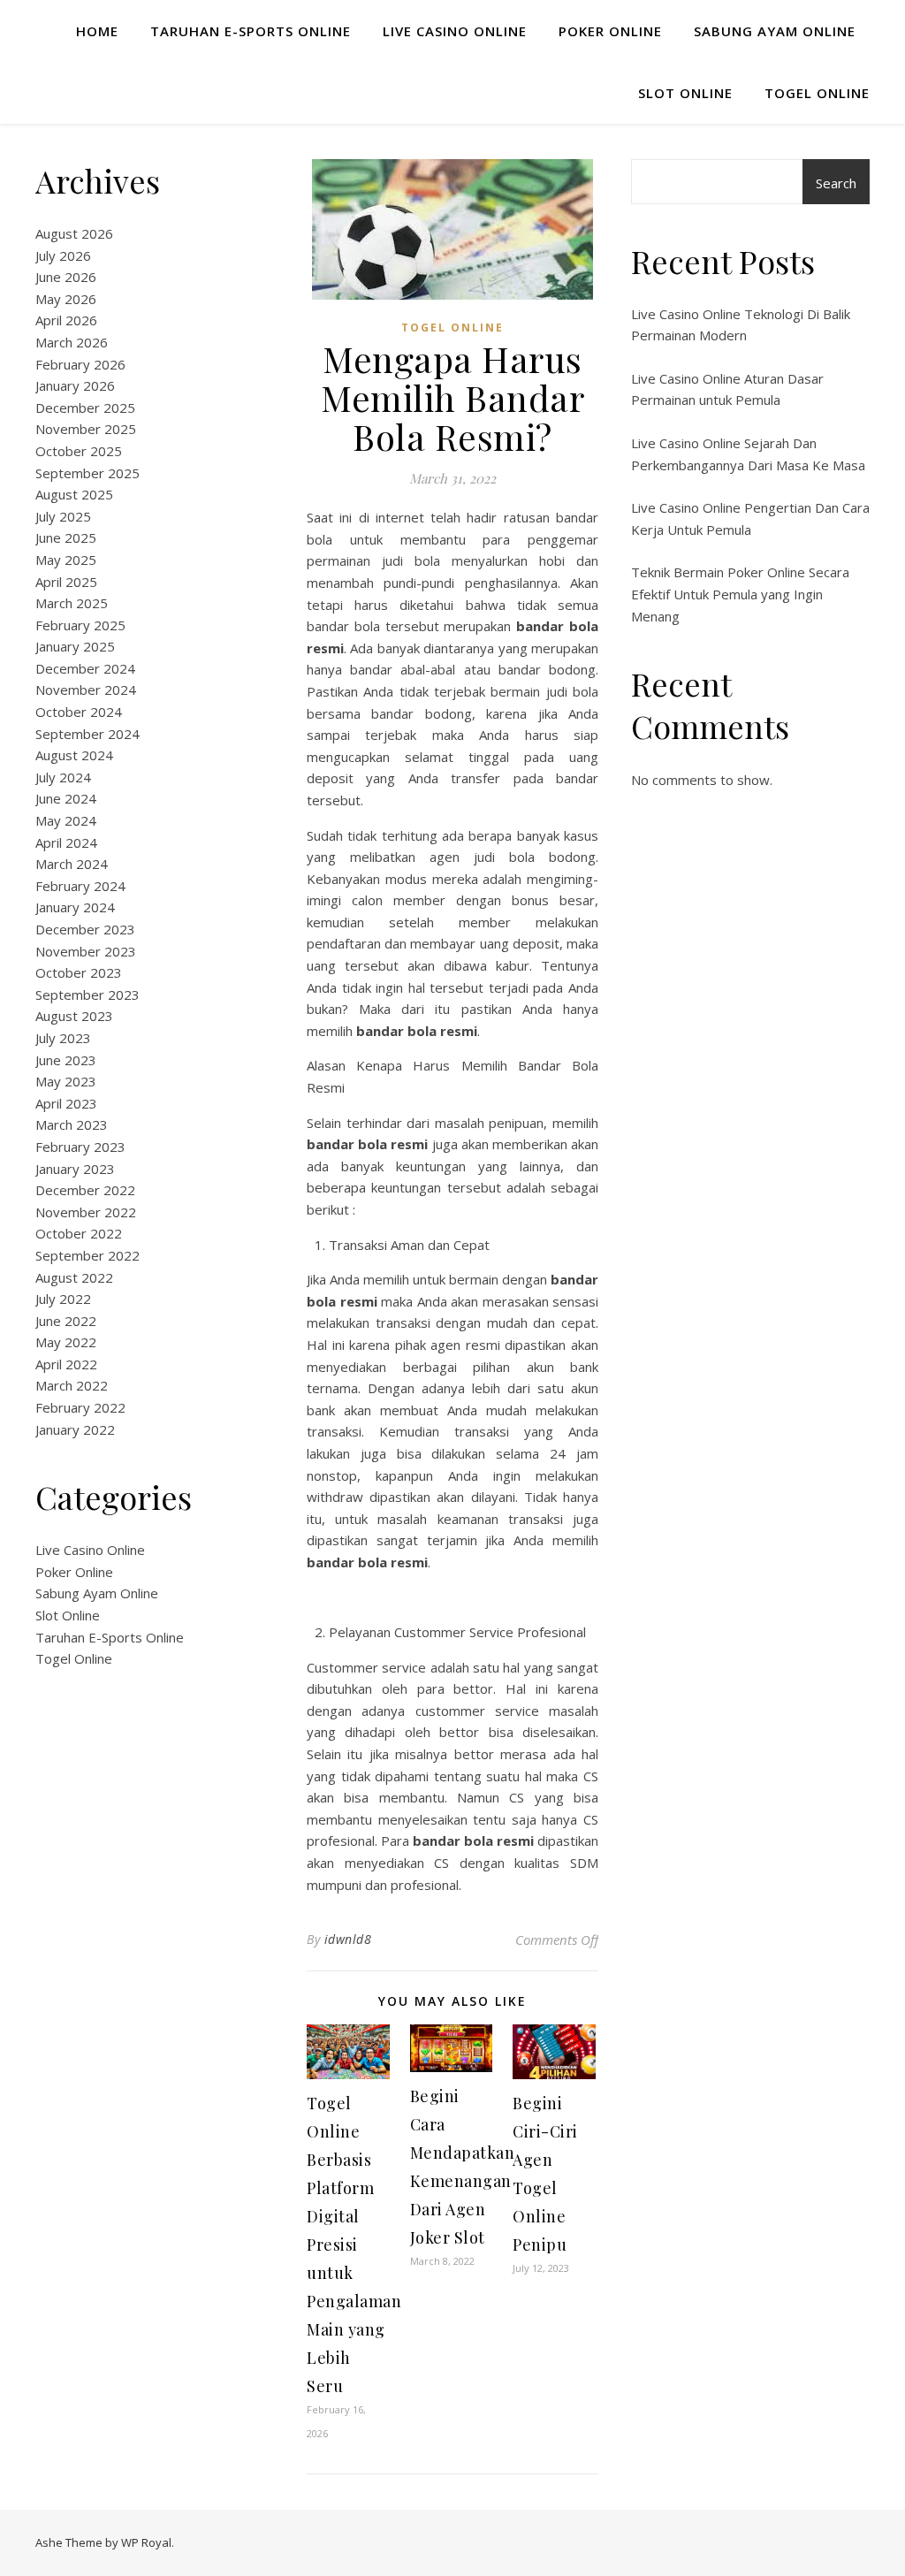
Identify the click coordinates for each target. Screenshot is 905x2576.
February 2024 (80, 886)
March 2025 (72, 603)
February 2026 (80, 364)
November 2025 (86, 429)
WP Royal (146, 2542)
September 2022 (87, 1255)
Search (836, 183)
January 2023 (75, 1169)
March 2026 (72, 342)
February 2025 (80, 625)
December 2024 (85, 668)
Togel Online (817, 93)
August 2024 (74, 755)
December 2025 (85, 408)
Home (97, 31)
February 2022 (80, 1407)
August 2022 (74, 1277)
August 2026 (74, 233)
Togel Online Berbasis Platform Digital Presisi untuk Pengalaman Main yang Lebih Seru (354, 2244)
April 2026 (66, 320)
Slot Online (685, 93)
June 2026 (66, 277)
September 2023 (87, 995)
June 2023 (66, 1060)
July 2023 (63, 1038)
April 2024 (66, 842)
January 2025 (75, 646)
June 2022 (66, 1321)
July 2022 (63, 1299)
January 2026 (75, 385)
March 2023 (72, 1124)
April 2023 (66, 1103)
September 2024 (87, 734)
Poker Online (610, 31)
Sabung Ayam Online (775, 31)
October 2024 (79, 712)
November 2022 (86, 1212)
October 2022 (79, 1233)
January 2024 (75, 907)
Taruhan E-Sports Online (251, 31)
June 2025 (66, 537)
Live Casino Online (455, 31)
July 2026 (63, 255)
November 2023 (86, 951)
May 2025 (66, 560)
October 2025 (79, 451)
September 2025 (87, 473)
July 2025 (63, 516)
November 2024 (86, 690)
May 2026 (66, 299)
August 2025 (74, 494)
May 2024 (66, 820)
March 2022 (72, 1385)
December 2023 (85, 929)
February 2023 (80, 1147)
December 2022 (85, 1190)
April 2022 (66, 1364)
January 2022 (75, 1429)
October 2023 (79, 972)
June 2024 (66, 798)
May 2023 (66, 1081)
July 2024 (63, 777)
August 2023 (74, 1016)
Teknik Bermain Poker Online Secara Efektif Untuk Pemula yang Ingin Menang (740, 594)
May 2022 (66, 1342)
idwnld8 (348, 1939)
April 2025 (66, 582)
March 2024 (72, 864)
